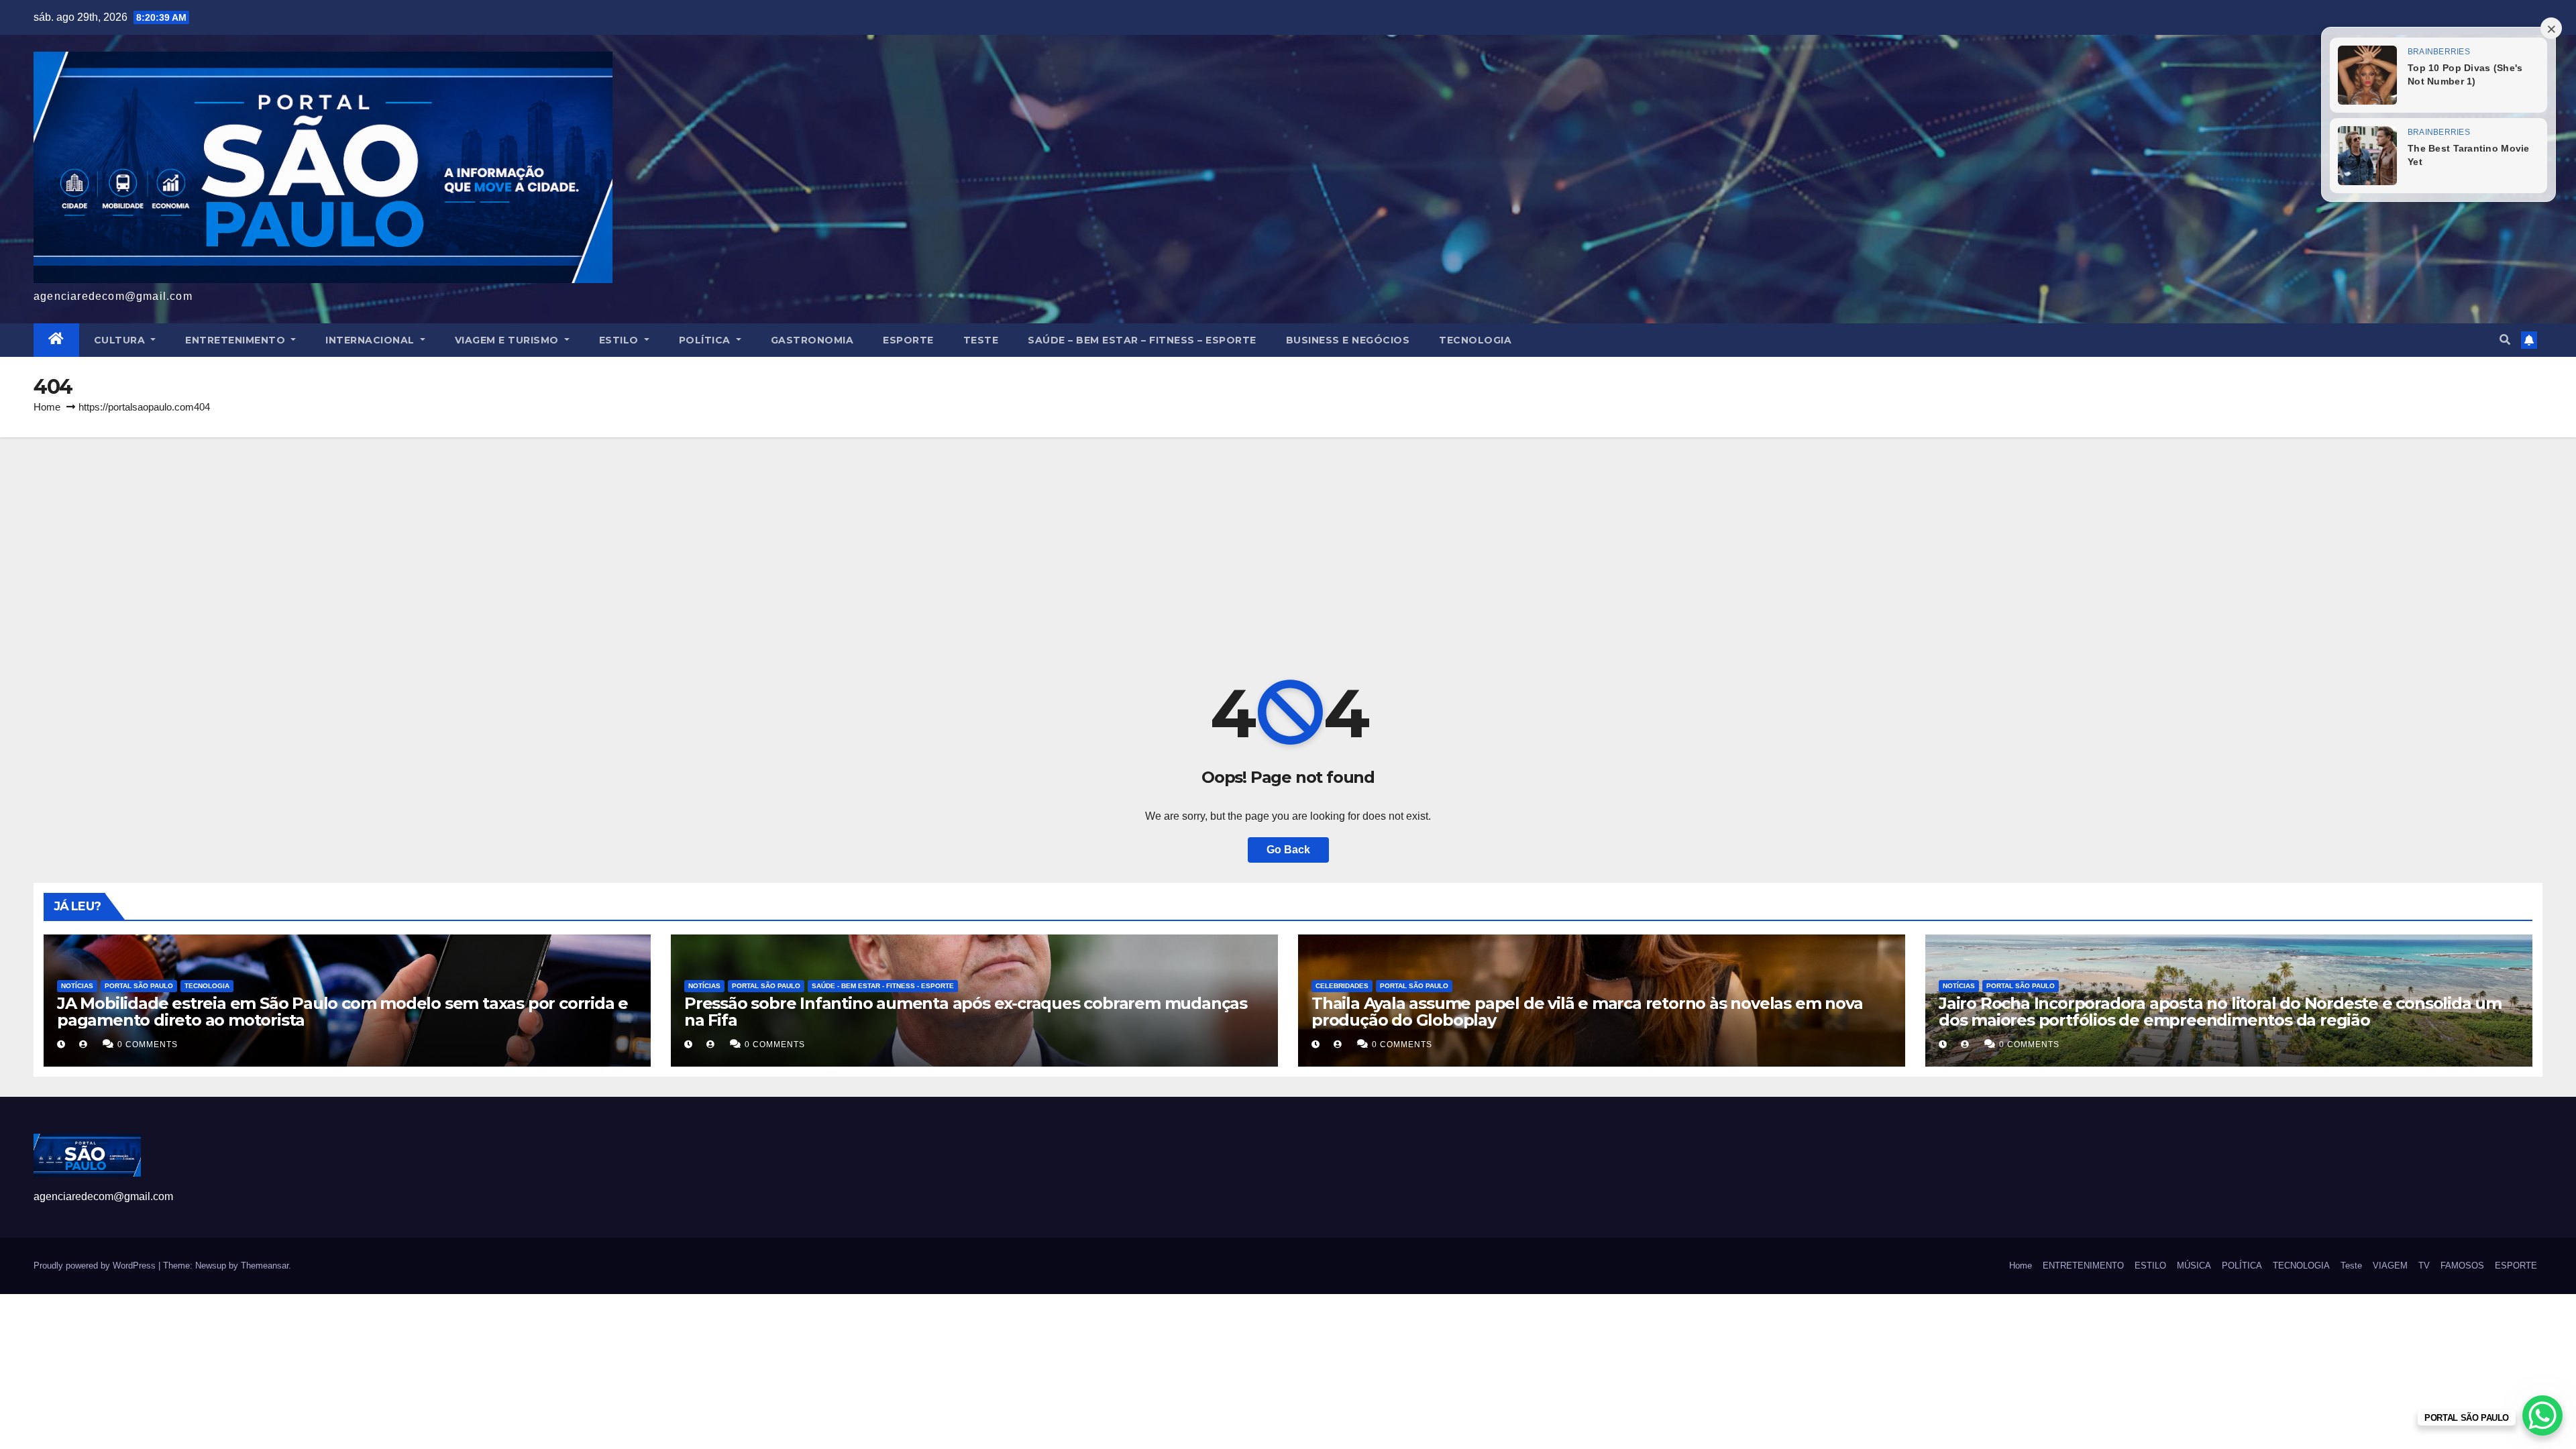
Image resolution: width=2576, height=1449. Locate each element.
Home (47, 407)
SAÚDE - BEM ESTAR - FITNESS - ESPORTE (883, 986)
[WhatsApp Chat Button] (2542, 1415)
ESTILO (621, 340)
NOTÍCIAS (77, 986)
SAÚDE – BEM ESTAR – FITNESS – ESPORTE (1142, 340)
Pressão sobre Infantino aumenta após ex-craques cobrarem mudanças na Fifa (966, 1012)
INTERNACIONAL (371, 340)
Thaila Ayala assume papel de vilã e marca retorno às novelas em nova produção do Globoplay (1587, 1012)
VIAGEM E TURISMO (508, 340)
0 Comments (148, 1044)
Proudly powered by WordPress (96, 1266)
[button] (2505, 340)
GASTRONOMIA (812, 340)
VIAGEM (2390, 1266)
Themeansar (265, 1266)
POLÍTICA (706, 340)
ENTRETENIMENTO (237, 340)
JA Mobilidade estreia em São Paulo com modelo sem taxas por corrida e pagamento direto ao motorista (342, 1012)
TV (2424, 1266)
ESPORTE (908, 340)
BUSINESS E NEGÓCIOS (1348, 340)
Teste (981, 340)
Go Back (1288, 850)
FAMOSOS (2462, 1266)
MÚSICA (2194, 1266)
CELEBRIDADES (1342, 986)
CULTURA (121, 340)
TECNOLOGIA (1475, 340)
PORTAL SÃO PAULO (139, 986)
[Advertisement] (1288, 538)
